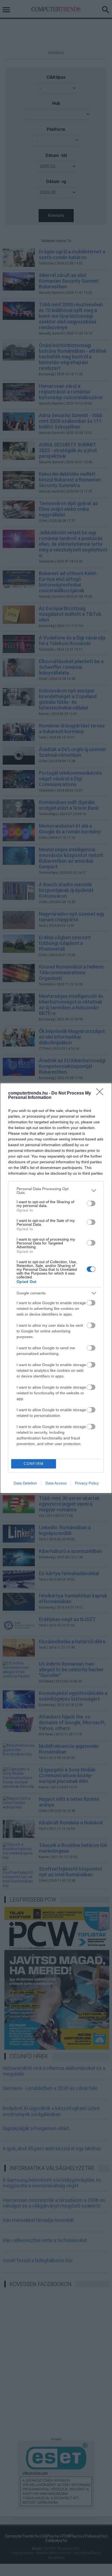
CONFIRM (34, 1464)
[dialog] (56, 1288)
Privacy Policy (87, 1483)
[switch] (91, 1203)
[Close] (101, 1093)
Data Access (56, 1483)
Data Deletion (25, 1483)
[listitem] (56, 1191)
